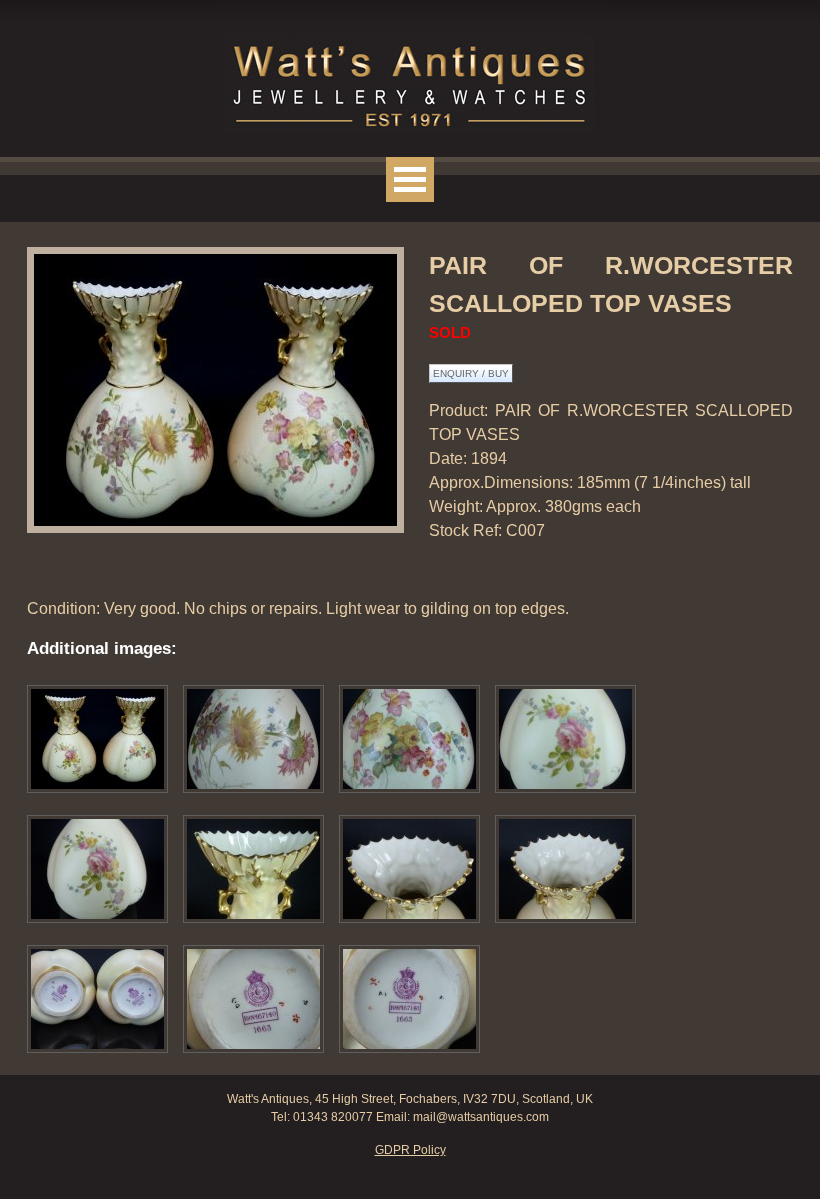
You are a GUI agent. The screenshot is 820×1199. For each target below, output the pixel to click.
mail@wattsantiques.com (481, 1117)
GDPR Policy (410, 1150)
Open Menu (410, 179)
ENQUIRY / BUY (471, 373)
